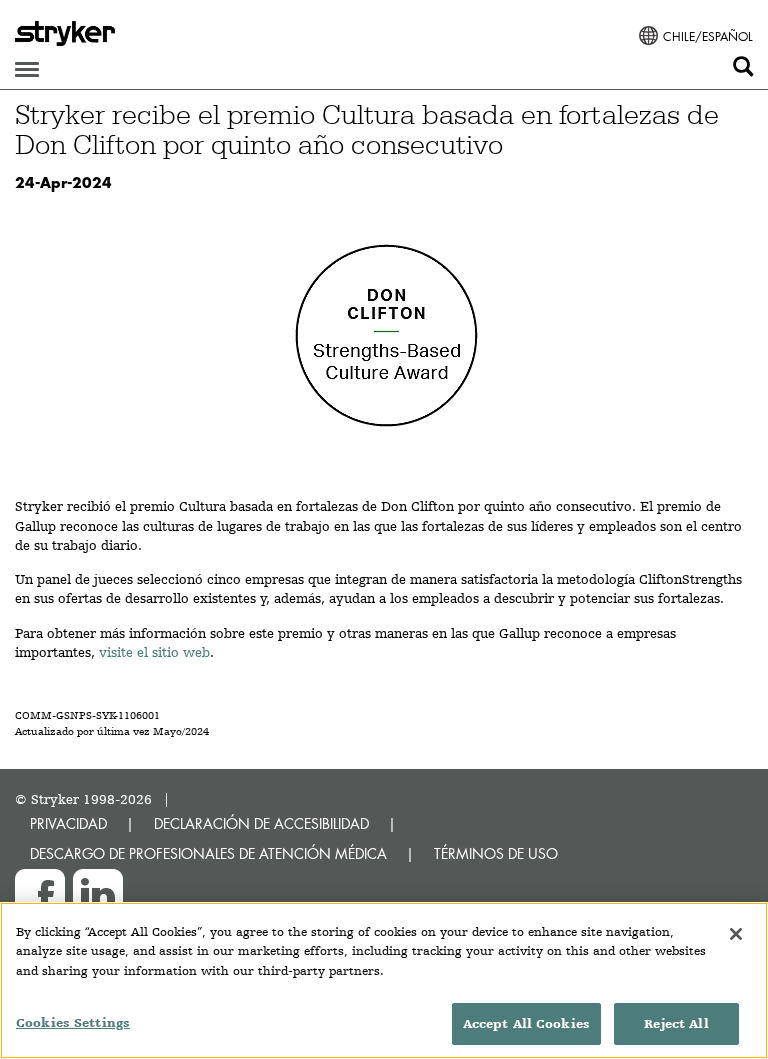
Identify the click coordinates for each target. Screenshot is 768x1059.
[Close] (736, 934)
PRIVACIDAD (68, 823)
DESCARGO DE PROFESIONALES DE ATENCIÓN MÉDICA (208, 853)
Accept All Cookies (526, 1023)
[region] (384, 980)
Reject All (676, 1023)
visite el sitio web (154, 652)
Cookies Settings (73, 1022)
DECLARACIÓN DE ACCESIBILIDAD (261, 823)
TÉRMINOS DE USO (496, 853)
